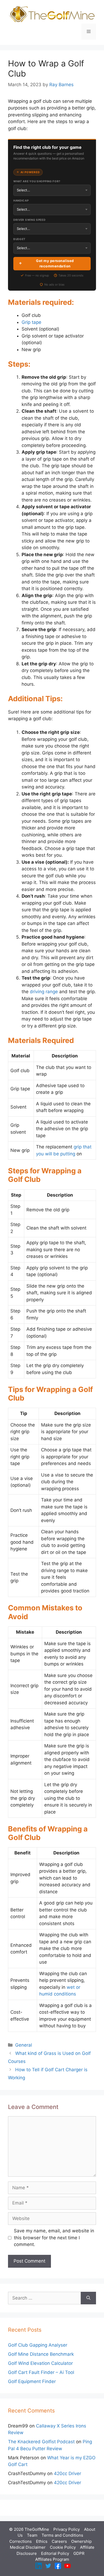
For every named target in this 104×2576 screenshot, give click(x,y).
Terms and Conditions (62, 2535)
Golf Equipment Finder (32, 2381)
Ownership (81, 2541)
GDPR (79, 2553)
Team (32, 2535)
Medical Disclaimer (28, 2547)
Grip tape (31, 322)
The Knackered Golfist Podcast (41, 2442)
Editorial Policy (55, 2553)
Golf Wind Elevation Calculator (40, 2363)
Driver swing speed (29, 220)
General (24, 2045)
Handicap (21, 200)
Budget (19, 239)
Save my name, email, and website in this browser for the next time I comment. (54, 2238)
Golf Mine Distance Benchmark (41, 2354)
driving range (44, 992)
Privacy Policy (67, 2529)
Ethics (42, 2541)
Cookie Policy (63, 2547)
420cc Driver (67, 2473)
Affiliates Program (52, 2559)
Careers (59, 2541)
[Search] (88, 2298)
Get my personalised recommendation (55, 263)
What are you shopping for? (37, 181)
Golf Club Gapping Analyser (38, 2345)
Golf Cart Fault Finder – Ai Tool (41, 2372)
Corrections (21, 2541)
